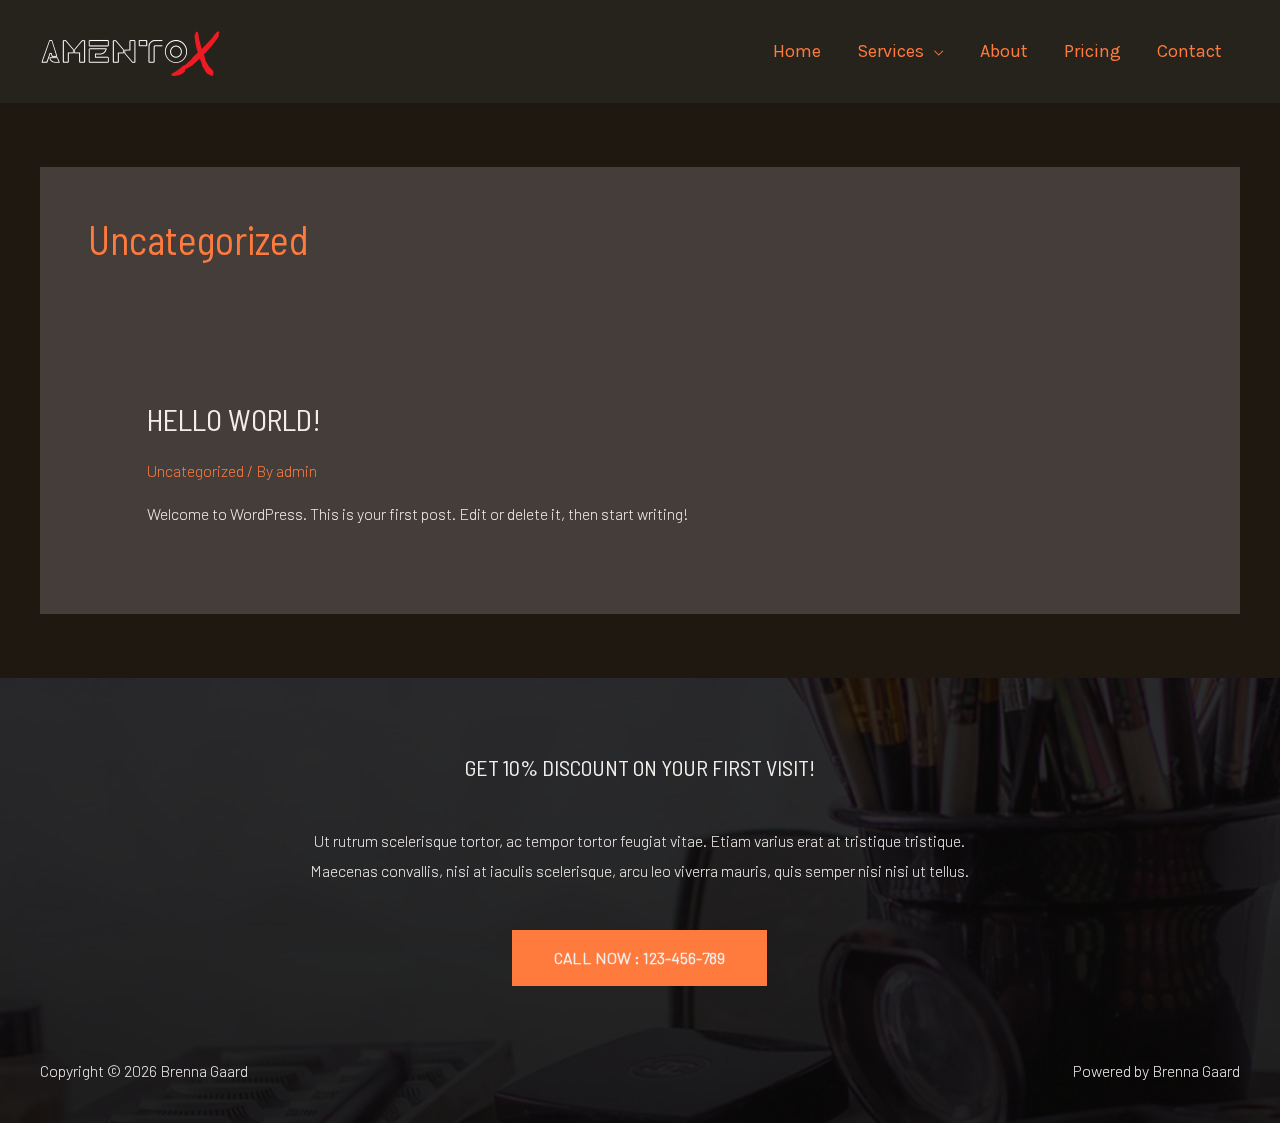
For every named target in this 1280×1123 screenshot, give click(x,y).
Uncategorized (195, 470)
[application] (934, 51)
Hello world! (234, 419)
